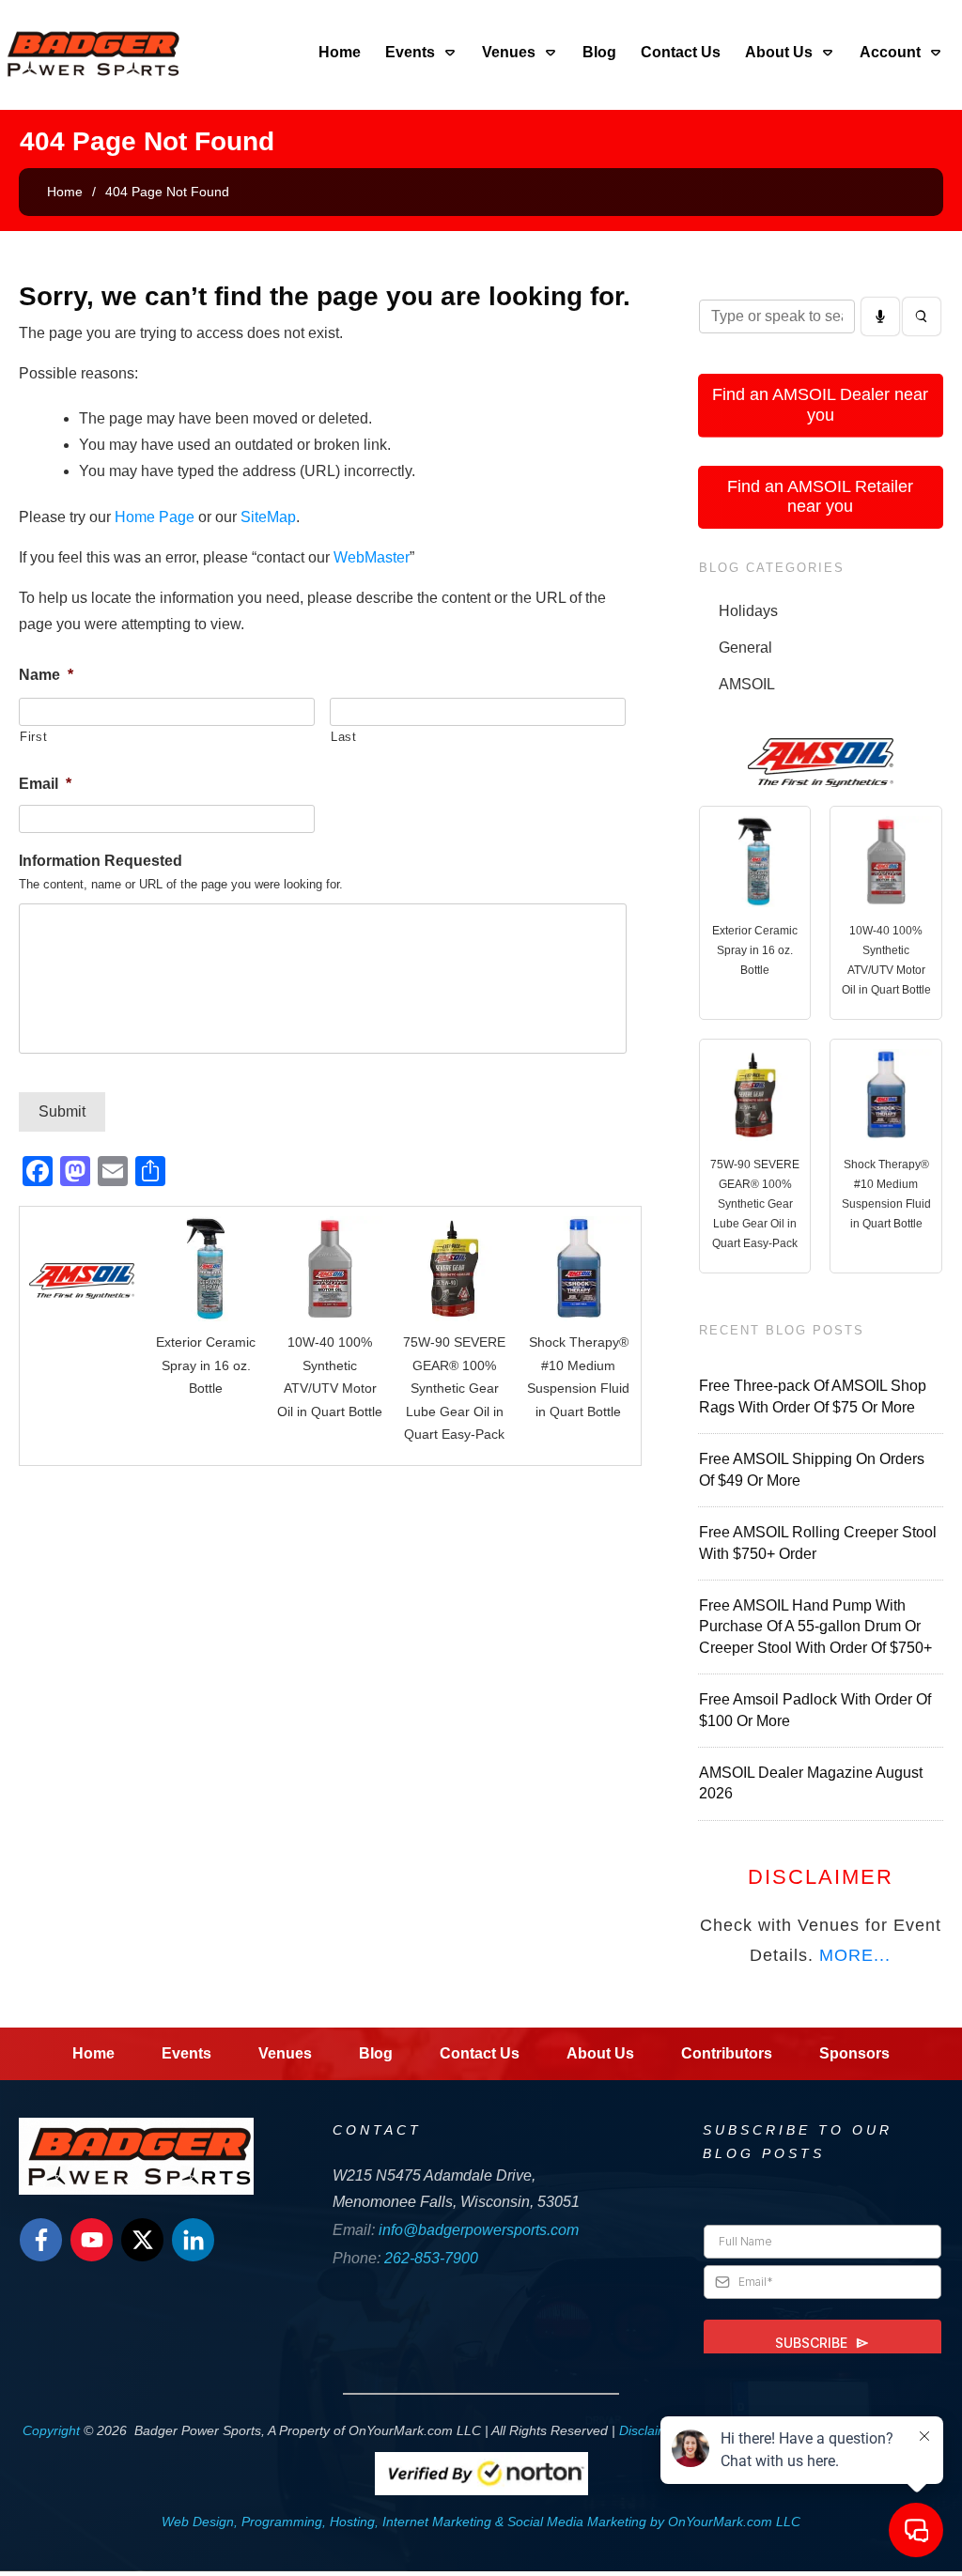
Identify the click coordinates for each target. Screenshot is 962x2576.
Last (344, 737)
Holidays (748, 611)
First (33, 737)
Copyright (51, 2430)
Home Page (155, 517)
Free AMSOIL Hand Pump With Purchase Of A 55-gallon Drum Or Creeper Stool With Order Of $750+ (815, 1627)
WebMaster (372, 557)
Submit (62, 1111)
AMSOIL (747, 684)
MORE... (855, 1955)
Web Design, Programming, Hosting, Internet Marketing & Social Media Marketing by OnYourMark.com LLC (481, 2522)
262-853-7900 (431, 2258)
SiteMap (268, 517)
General (745, 648)
